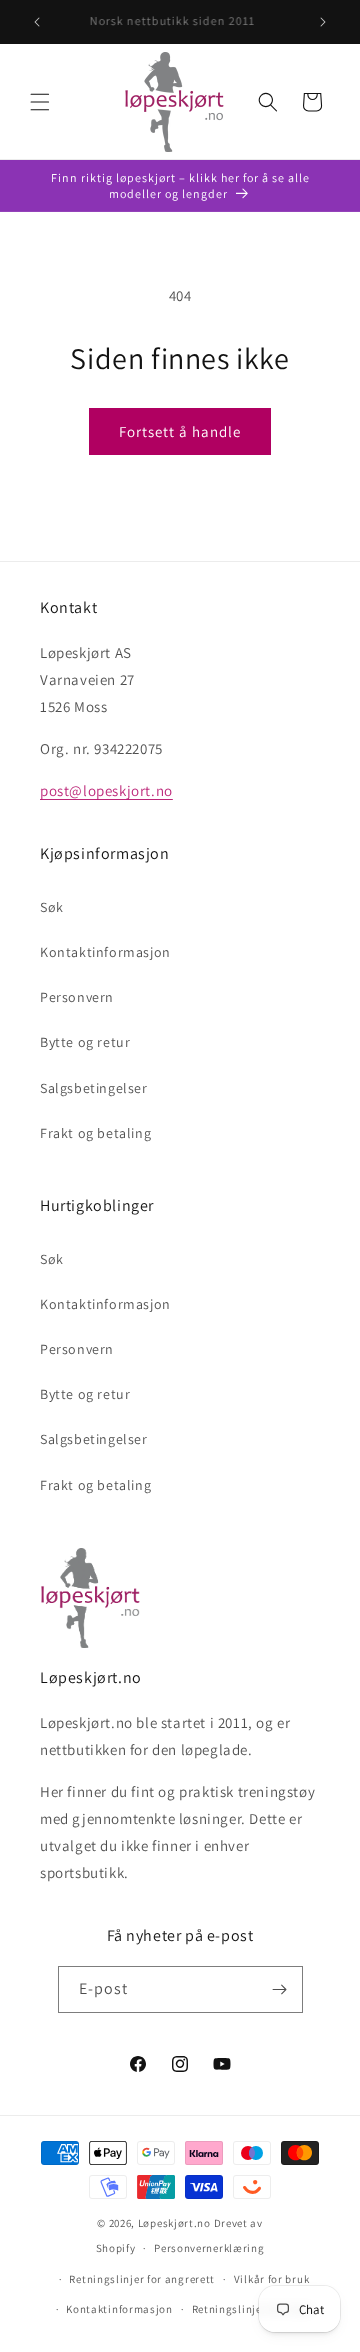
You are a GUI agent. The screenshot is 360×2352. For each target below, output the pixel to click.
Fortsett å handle (180, 431)
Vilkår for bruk (272, 2279)
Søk (52, 907)
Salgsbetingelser (94, 1088)
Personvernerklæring (209, 2248)
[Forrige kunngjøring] (37, 22)
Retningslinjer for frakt (252, 2309)
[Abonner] (280, 1989)
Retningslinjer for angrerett (142, 2279)
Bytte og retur (85, 1042)
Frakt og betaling (95, 1133)
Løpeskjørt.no (174, 2223)
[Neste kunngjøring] (323, 22)
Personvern (77, 997)
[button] (40, 102)
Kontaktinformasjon (105, 952)
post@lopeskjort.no (106, 790)
